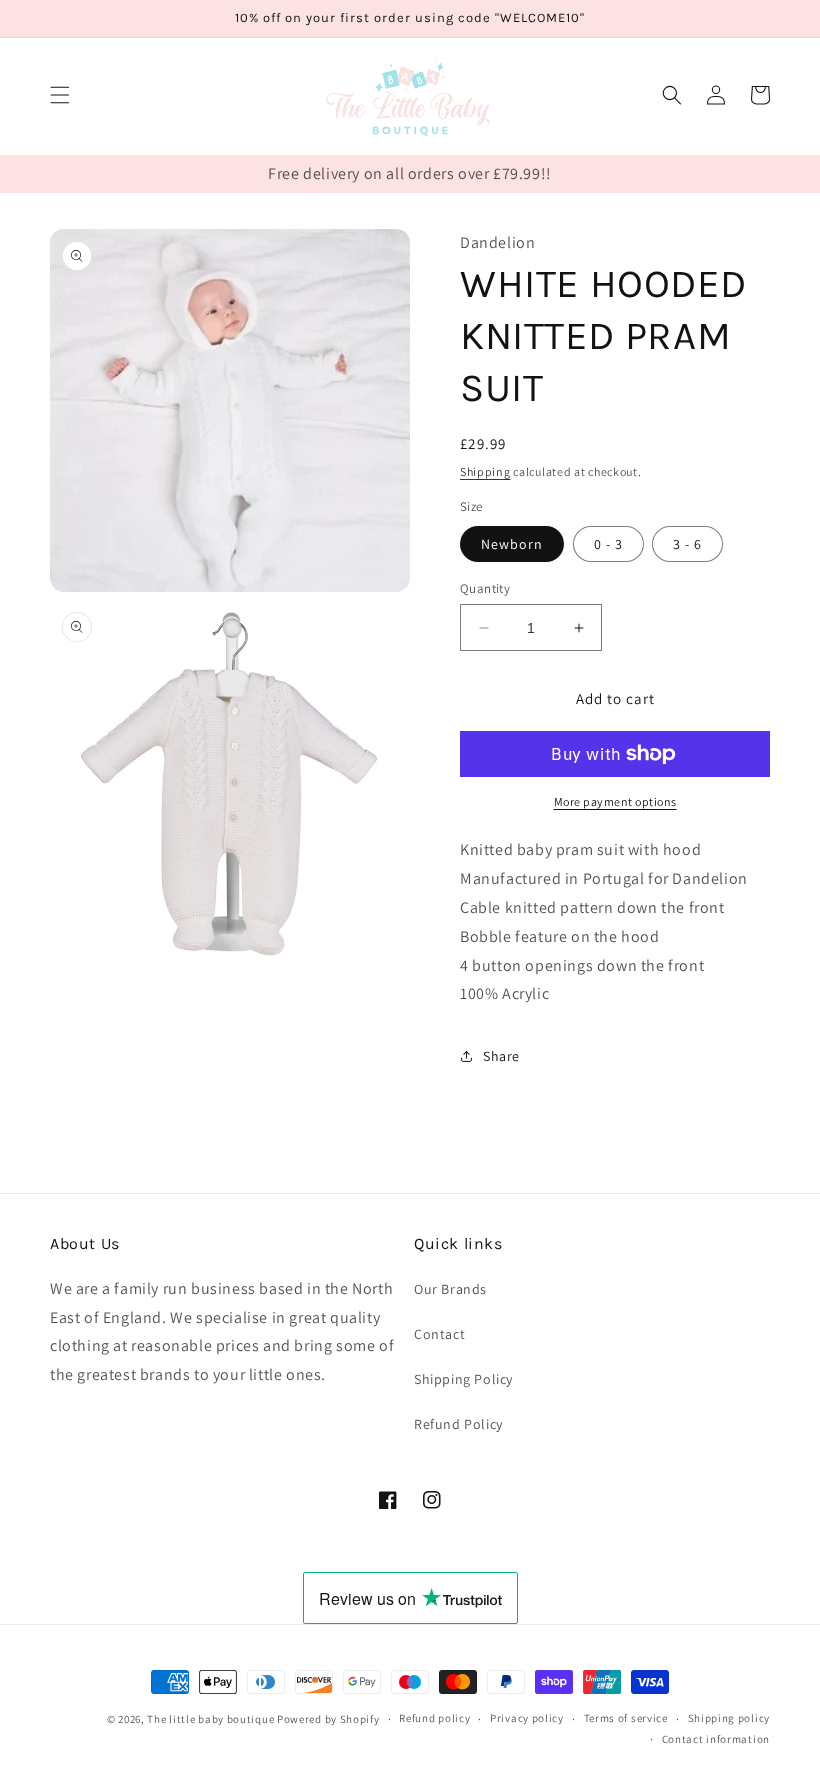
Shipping (485, 471)
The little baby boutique (210, 1719)
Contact (439, 1334)
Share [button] (501, 1056)
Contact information (716, 1739)
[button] (60, 95)
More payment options (615, 801)
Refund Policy (458, 1424)
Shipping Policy (463, 1379)
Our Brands (450, 1289)
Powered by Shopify (328, 1719)
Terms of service (626, 1718)
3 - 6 (687, 544)
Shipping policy (729, 1718)
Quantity (485, 588)
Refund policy (434, 1718)
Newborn (512, 544)
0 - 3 (608, 544)
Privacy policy (527, 1718)
